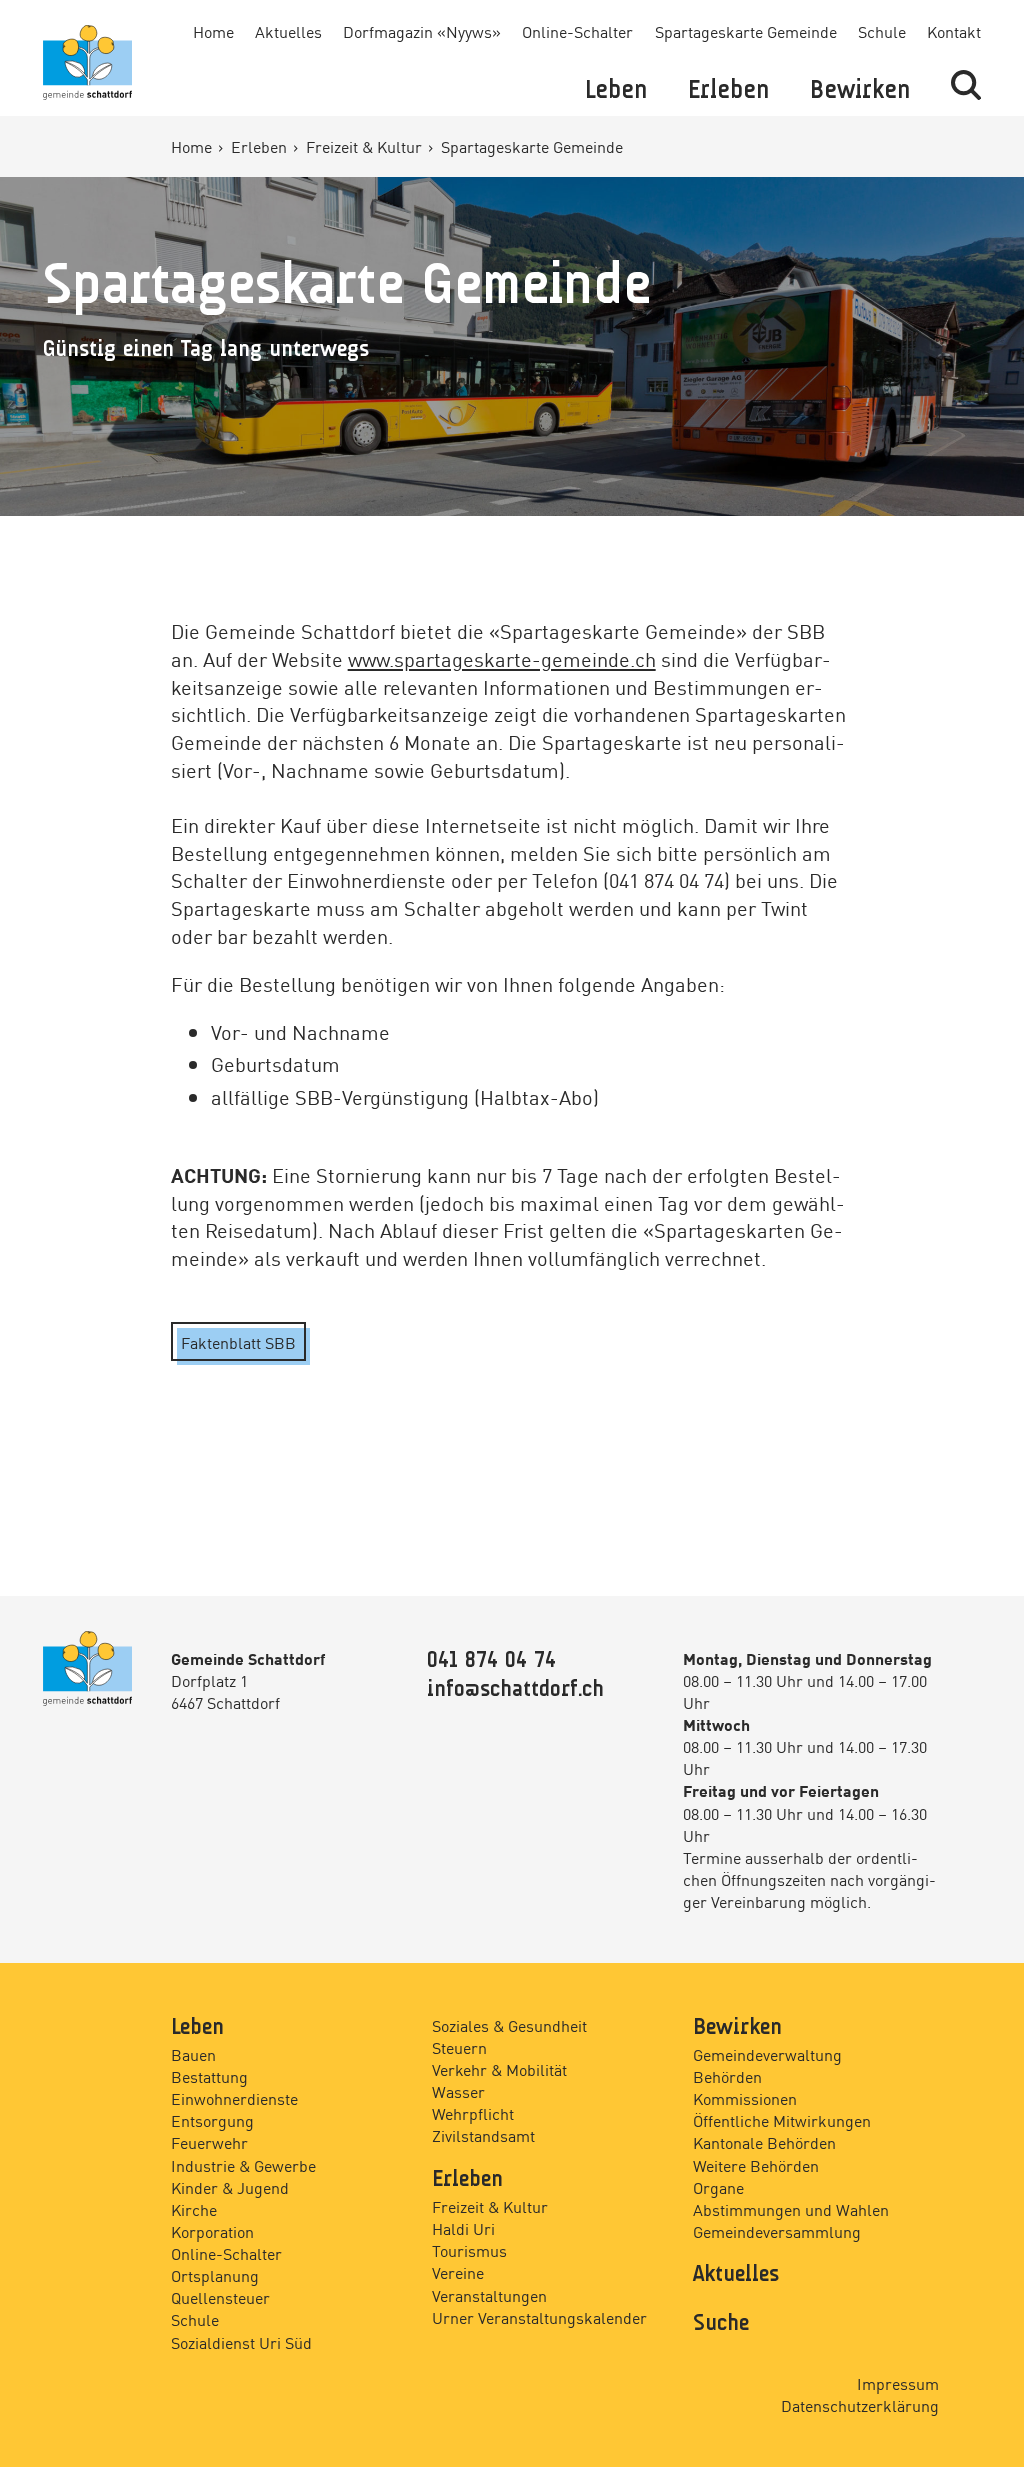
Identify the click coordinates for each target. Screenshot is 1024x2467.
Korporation (212, 2231)
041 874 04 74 (491, 1661)
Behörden (727, 2076)
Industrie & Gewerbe (243, 2165)
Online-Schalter (577, 31)
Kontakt (954, 31)
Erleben (728, 91)
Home (213, 31)
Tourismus (469, 2250)
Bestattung (209, 2076)
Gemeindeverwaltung (767, 2054)
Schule (882, 31)
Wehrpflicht (473, 2113)
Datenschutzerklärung (860, 2405)
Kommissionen (745, 2098)
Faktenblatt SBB (238, 1342)
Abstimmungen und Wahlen (791, 2209)
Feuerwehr (209, 2142)
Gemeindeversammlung (777, 2231)
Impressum (898, 2383)
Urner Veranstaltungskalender (539, 2317)
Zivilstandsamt (483, 2135)
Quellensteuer (220, 2297)
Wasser (458, 2091)
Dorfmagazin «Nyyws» (422, 31)
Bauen (193, 2054)
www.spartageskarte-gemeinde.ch (502, 658)
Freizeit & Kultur (366, 146)
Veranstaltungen (489, 2295)
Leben (616, 91)
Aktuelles (288, 31)
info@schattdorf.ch (515, 1690)
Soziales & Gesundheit (509, 2025)
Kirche (194, 2209)
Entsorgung (212, 2120)
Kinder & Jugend (230, 2187)
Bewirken (860, 91)
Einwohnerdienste (234, 2098)
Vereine (458, 2272)
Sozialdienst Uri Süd (241, 2342)
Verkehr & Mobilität (499, 2069)
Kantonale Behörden (764, 2142)
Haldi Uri (463, 2228)
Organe (718, 2187)
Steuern (459, 2047)
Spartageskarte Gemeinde (746, 31)
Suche (721, 2324)
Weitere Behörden (756, 2165)
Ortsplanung (215, 2275)
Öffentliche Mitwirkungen (782, 2120)
